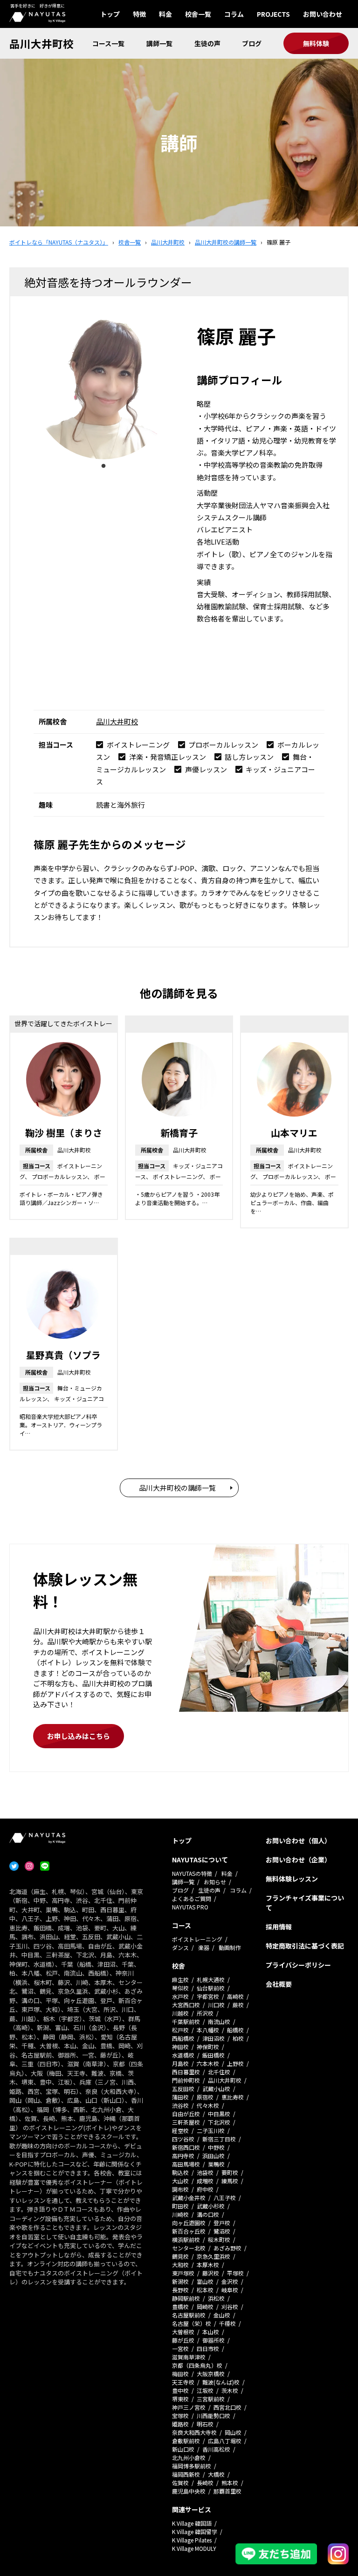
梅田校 (180, 2374)
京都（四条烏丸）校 (197, 2365)
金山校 (222, 2315)
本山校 (211, 2332)
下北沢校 (219, 2122)
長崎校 (205, 2483)
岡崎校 (205, 2307)
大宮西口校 (186, 2005)
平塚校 (235, 2273)
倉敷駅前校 (186, 2441)
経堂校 (180, 2130)
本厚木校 (208, 2265)
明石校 (205, 2424)
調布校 (180, 2189)
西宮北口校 (227, 2407)
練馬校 (230, 2181)
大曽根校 (183, 2332)
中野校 (216, 2147)
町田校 (180, 2206)
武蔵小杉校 (211, 2206)
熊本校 (230, 2483)
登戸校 (222, 2223)
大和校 (180, 2265)
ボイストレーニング (197, 1939)
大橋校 (216, 2474)
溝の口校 (208, 2214)
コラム (234, 14)
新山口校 (183, 2449)
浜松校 (216, 2298)
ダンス (180, 1947)
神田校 (180, 2047)
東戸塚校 (183, 2273)
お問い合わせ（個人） (298, 1840)
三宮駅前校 (211, 2399)
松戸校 (180, 2030)
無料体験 (316, 43)
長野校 (180, 2290)
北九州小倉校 (189, 2457)
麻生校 (180, 1980)
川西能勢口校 (213, 2416)
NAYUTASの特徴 (192, 1873)
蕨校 (238, 2005)
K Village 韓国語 (192, 2523)
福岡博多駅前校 (192, 2466)
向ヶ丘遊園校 (189, 2223)
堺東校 (180, 2399)
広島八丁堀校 (225, 2441)
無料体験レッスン (292, 1879)
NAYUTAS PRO (190, 1907)
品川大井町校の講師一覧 (177, 1488)
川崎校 (180, 2214)
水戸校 (180, 1996)
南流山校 (219, 2021)
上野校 (235, 2063)
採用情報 (279, 1927)
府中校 (205, 2189)
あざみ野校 (227, 2248)
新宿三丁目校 (219, 2139)
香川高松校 (216, 2449)
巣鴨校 (216, 2164)
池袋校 (205, 2172)
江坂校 (205, 2390)
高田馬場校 (186, 2164)
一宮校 (180, 2348)
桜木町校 (219, 2239)
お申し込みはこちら (79, 1736)
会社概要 (279, 1984)
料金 (165, 14)
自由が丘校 (186, 2114)
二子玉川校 (211, 2130)
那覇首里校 (227, 2491)
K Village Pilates (192, 2540)
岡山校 (233, 2432)
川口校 (216, 2005)
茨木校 (230, 2390)
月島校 (180, 2063)
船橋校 (235, 2030)
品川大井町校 (41, 43)
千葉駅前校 (186, 2021)
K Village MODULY (194, 2548)
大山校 (180, 2181)
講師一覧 (159, 43)
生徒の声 (207, 43)
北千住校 (219, 2072)
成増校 (205, 2181)
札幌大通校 (211, 1980)
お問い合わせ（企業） (298, 1860)
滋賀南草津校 (189, 2357)
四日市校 (208, 2348)
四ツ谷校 (183, 2139)
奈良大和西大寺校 (194, 2432)
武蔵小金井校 (189, 2198)
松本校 (205, 2290)
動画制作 (230, 1947)
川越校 (180, 2013)
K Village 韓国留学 (195, 2532)
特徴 (139, 14)
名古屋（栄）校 (192, 2323)
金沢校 (230, 2281)
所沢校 (205, 2013)
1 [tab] (103, 466)
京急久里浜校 (213, 2256)
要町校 (230, 2172)
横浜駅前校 (186, 2239)
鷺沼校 (222, 2231)
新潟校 (180, 2281)
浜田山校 (213, 2156)
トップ (110, 14)
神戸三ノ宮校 (189, 2407)
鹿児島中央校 (189, 2491)
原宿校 (205, 2097)
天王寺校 (183, 2382)
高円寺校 (183, 2156)
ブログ (252, 43)
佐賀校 (180, 2483)
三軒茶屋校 (186, 2122)
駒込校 (180, 2172)
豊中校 (180, 2390)
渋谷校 (180, 2105)
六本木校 (208, 2063)
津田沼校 (213, 2038)
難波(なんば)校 (221, 2382)
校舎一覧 (198, 14)
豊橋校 (180, 2307)
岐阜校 (230, 2290)
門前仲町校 (186, 2080)
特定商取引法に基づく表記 (305, 1946)
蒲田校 (180, 2097)
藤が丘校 (183, 2340)
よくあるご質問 (192, 1898)
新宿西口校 (186, 2147)
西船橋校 (183, 2038)
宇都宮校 (208, 1996)
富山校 (205, 2281)
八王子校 (225, 2198)
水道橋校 (183, 2055)
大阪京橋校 (211, 2374)
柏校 (238, 2038)
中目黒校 (219, 2114)
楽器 (204, 1947)
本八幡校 (208, 2030)
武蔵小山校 (216, 2089)
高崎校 (235, 1996)
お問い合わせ (323, 14)
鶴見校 (180, 2256)
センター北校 (189, 2248)
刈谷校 (230, 2307)
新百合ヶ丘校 (189, 2231)
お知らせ (215, 1882)
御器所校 (213, 2340)
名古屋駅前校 (189, 2315)
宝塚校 (180, 2416)
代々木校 (208, 2105)
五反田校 (183, 2089)
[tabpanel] (103, 389)
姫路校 (180, 2424)
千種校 (227, 2323)
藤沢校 (211, 2273)
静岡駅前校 (186, 2298)
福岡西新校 (186, 2474)
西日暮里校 (186, 2072)
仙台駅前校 (211, 1988)
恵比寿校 (233, 2097)
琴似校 (180, 1988)
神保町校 (208, 2047)
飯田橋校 (213, 2055)
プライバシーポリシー (298, 1965)
